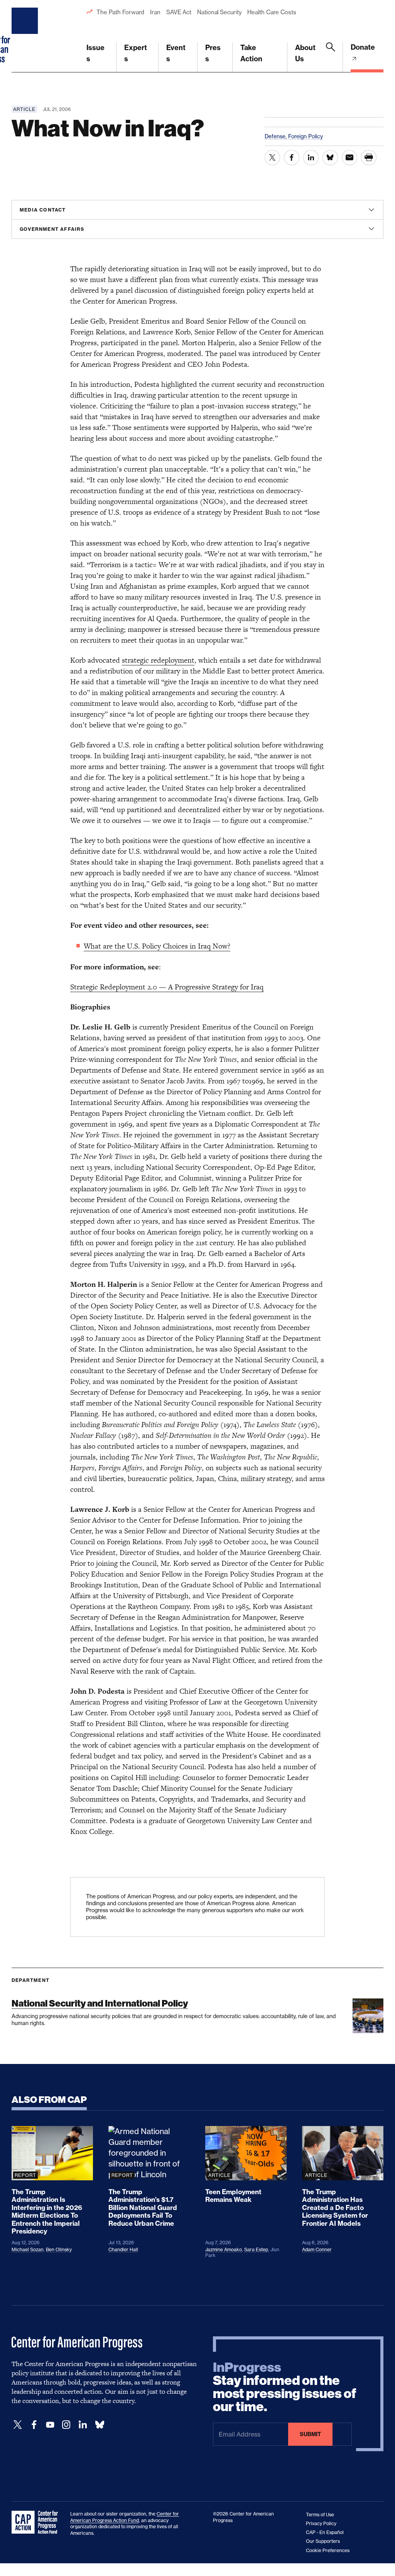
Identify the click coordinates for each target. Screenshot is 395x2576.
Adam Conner (317, 2249)
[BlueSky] (100, 2425)
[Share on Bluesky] (330, 158)
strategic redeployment (158, 660)
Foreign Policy (306, 136)
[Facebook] (34, 2425)
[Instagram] (66, 2425)
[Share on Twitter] (272, 158)
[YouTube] (50, 2425)
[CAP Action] (37, 2522)
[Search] (331, 57)
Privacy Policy (321, 2523)
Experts (136, 53)
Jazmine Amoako (224, 2249)
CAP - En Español (325, 2532)
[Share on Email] (349, 158)
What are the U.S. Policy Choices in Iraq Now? (157, 946)
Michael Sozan (28, 2249)
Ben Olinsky (59, 2249)
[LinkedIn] (83, 2425)
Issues (95, 53)
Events (176, 53)
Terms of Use (320, 2515)
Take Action (251, 53)
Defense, (276, 136)
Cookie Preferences (328, 2550)
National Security (219, 12)
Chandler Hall (123, 2249)
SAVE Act (179, 12)
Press (213, 53)
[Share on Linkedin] (311, 158)
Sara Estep (256, 2249)
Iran (155, 12)
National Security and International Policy (100, 2003)
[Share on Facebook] (292, 158)
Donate (363, 47)
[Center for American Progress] (26, 36)
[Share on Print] (369, 158)
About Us (305, 53)
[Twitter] (18, 2425)
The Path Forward (120, 12)
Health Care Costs (272, 12)
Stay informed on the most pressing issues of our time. (285, 2387)
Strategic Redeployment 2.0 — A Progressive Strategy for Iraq (167, 987)
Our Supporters (323, 2541)
